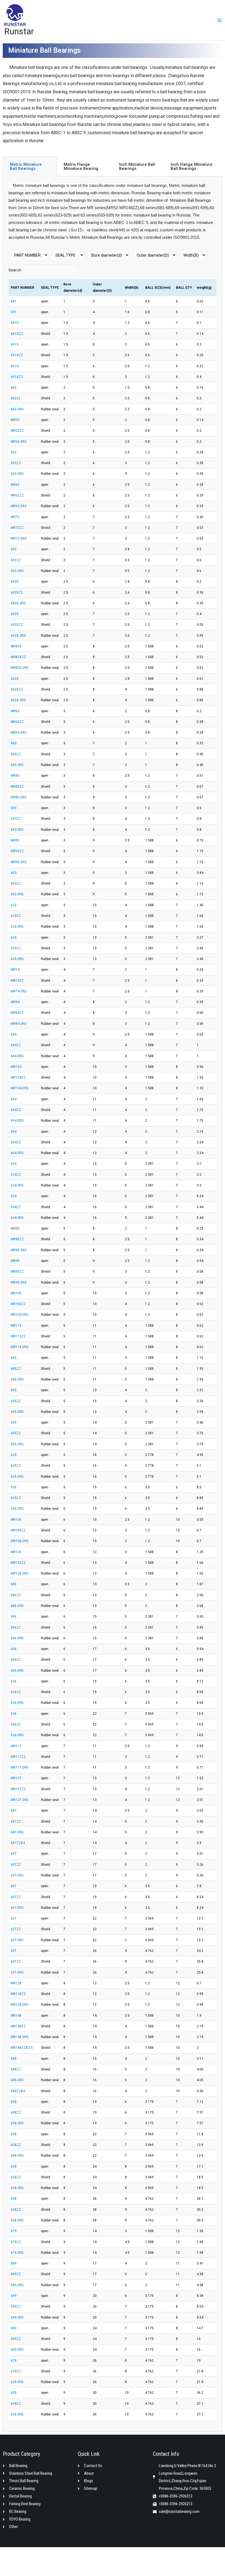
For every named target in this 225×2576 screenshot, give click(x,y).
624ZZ (16, 1175)
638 (14, 2199)
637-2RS (17, 1972)
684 (14, 1034)
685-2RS (17, 1379)
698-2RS (17, 2123)
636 (14, 1714)
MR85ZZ (17, 1239)
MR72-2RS (19, 538)
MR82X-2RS (20, 668)
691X (15, 344)
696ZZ (16, 1627)
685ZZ (16, 1369)
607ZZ (16, 1897)
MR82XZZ (18, 657)
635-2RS (17, 1509)
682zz (16, 398)
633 (14, 938)
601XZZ (17, 377)
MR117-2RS (19, 1767)
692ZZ (16, 463)
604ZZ (16, 1142)
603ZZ (16, 883)
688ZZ (16, 2069)
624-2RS (17, 1185)
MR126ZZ (18, 1563)
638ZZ (16, 2210)
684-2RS (17, 1056)
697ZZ (16, 1865)
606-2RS (17, 1671)
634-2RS (17, 1218)
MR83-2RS (19, 797)
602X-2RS (18, 700)
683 (14, 743)
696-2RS (17, 1638)
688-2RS (17, 2080)
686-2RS (17, 1606)
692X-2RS (18, 636)
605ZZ (16, 1433)
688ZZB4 (18, 2091)
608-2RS (17, 2156)
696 (14, 1617)
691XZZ (17, 355)
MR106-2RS (19, 1541)
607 (14, 1886)
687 (14, 1811)
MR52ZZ (17, 431)
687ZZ (16, 1822)
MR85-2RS (19, 1250)
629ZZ (16, 2371)
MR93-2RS (19, 862)
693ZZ (16, 819)
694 (14, 1099)
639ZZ (16, 2404)
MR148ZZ (18, 2026)
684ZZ (16, 1045)
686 (14, 1584)
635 (14, 1487)
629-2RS (17, 2382)
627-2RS (17, 1940)
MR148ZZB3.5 (22, 2048)
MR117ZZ (18, 1757)
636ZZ (16, 1724)
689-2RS (17, 2285)
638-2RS (17, 2220)
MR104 (16, 1067)
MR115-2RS (19, 1347)
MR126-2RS (19, 1573)
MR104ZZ (18, 1077)
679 (14, 2231)
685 (14, 1358)
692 (14, 452)
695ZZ (16, 1401)
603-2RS (17, 894)
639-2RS (17, 2414)
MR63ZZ (17, 722)
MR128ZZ (18, 1994)
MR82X (16, 646)
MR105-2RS (19, 1315)
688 (14, 2059)
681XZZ (17, 334)
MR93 (15, 840)
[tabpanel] (113, 1304)
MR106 (16, 1520)
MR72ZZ (17, 528)
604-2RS (17, 1153)
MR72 (15, 517)
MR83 (15, 776)
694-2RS (17, 1121)
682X (15, 582)
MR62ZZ (17, 495)
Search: (15, 270)
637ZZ (16, 1962)
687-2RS (17, 1832)
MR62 (15, 485)
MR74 (15, 970)
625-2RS (17, 1477)
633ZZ (16, 948)
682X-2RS (18, 603)
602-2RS (17, 571)
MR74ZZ (17, 981)
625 (14, 1455)
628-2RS (17, 2188)
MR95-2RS (19, 1283)
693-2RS (17, 830)
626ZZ (16, 1692)
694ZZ (16, 1110)
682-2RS (17, 409)
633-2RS (17, 959)
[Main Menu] (220, 20)
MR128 (16, 1983)
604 (14, 1132)
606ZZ (16, 1660)
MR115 (16, 1326)
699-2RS (17, 2317)
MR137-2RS (19, 1800)
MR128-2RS (19, 2005)
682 (14, 388)
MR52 (15, 420)
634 (14, 1196)
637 (14, 1951)
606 (14, 1649)
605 (14, 1422)
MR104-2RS (19, 1088)
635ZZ (16, 1498)
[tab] (30, 166)
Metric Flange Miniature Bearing (81, 166)
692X (15, 614)
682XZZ (17, 593)
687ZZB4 (18, 1843)
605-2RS (17, 1444)
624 (14, 1164)
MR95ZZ (17, 1272)
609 (14, 2328)
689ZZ (16, 2274)
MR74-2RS (19, 991)
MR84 (15, 1002)
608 (14, 2134)
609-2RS (17, 2350)
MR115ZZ (18, 1336)
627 (14, 1918)
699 (14, 2296)
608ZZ (16, 2145)
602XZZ (17, 689)
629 (14, 2361)
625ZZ (16, 1466)
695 (14, 1390)
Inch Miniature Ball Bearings (137, 166)
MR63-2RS (19, 733)
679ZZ (16, 2242)
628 (14, 2167)
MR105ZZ (18, 1304)
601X (15, 366)
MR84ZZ (17, 1013)
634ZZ (16, 1207)
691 (14, 312)
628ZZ (16, 2177)
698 (14, 2102)
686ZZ (16, 1595)
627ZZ (16, 1929)
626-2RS (17, 1703)
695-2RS (17, 1412)
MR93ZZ (17, 851)
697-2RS (17, 1875)
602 (14, 549)
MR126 (16, 1552)
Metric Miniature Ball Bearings (26, 166)
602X (15, 679)
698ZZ (16, 2112)
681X (15, 323)
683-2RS (17, 765)
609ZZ (16, 2339)
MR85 (15, 1228)
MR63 (15, 711)
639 (14, 2393)
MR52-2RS (19, 442)
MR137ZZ (18, 1789)
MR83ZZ (17, 787)
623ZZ (16, 916)
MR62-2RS (19, 506)
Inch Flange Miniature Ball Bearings (192, 166)
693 (14, 808)
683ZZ (16, 754)
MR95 (15, 1261)
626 (14, 1681)
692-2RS (17, 474)
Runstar (19, 31)
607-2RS (17, 1908)
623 (14, 905)
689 (14, 2263)
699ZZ (16, 2306)
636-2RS (17, 1735)
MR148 (16, 2016)
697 (14, 1854)
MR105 (16, 1293)
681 (14, 301)
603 (14, 873)
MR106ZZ (18, 1530)
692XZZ (17, 625)
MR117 (16, 1746)
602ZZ (16, 560)
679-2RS (17, 2253)
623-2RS (17, 927)
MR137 (16, 1778)
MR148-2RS (19, 2037)
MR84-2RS (19, 1024)
